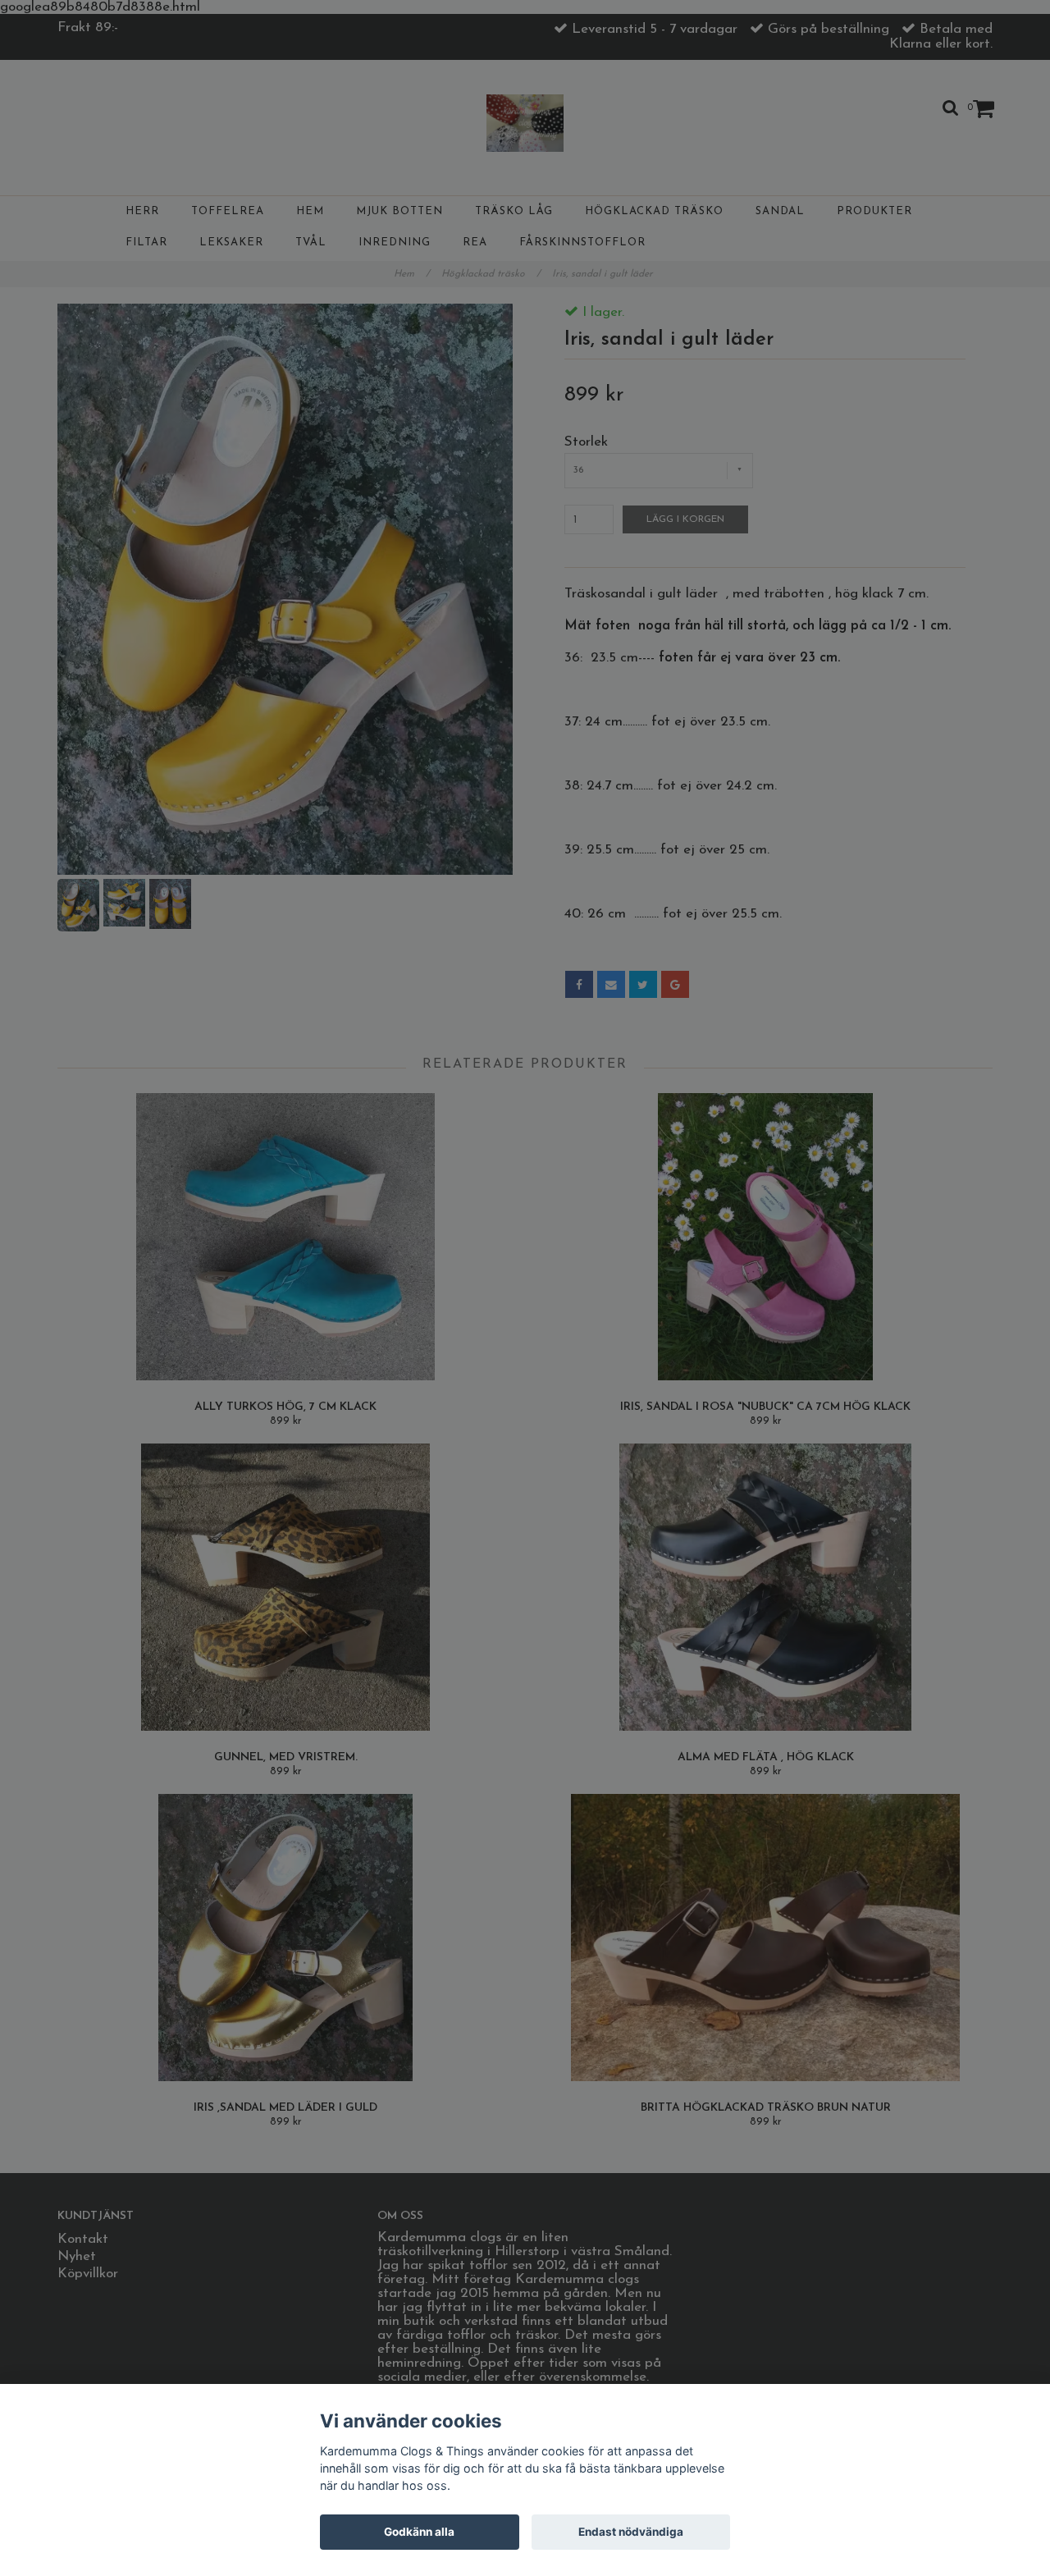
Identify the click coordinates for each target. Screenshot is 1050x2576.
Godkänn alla (419, 2532)
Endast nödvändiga (631, 2532)
